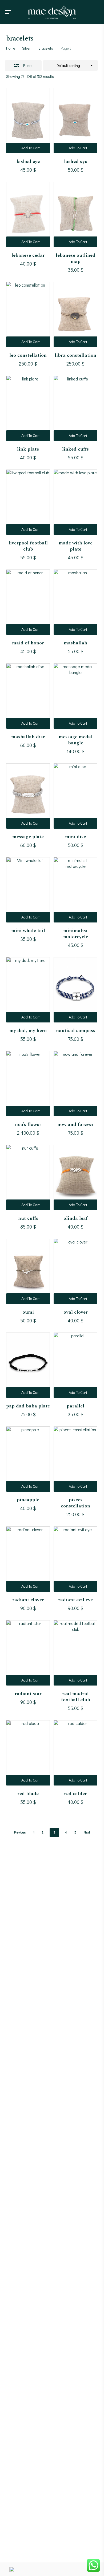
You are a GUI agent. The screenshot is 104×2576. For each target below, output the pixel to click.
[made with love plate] (75, 502)
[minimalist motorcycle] (75, 890)
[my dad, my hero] (28, 990)
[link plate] (28, 408)
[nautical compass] (75, 990)
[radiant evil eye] (75, 1559)
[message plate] (28, 796)
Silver (26, 48)
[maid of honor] (28, 602)
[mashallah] (75, 602)
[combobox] (70, 66)
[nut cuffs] (28, 1177)
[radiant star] (28, 1653)
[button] (8, 12)
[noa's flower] (28, 1084)
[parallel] (75, 1365)
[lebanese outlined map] (75, 214)
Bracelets (46, 48)
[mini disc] (75, 796)
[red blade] (28, 1753)
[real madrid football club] (75, 1653)
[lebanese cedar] (28, 214)
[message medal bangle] (75, 696)
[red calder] (75, 1753)
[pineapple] (28, 1459)
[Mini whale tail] (28, 890)
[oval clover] (75, 1271)
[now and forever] (75, 1084)
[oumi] (28, 1271)
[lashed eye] (28, 121)
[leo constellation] (28, 314)
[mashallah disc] (28, 696)
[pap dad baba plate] (28, 1365)
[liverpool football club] (28, 502)
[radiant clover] (28, 1559)
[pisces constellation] (75, 1459)
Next (87, 1832)
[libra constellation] (75, 314)
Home (11, 48)
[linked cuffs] (75, 408)
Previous (20, 1832)
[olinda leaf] (75, 1177)
